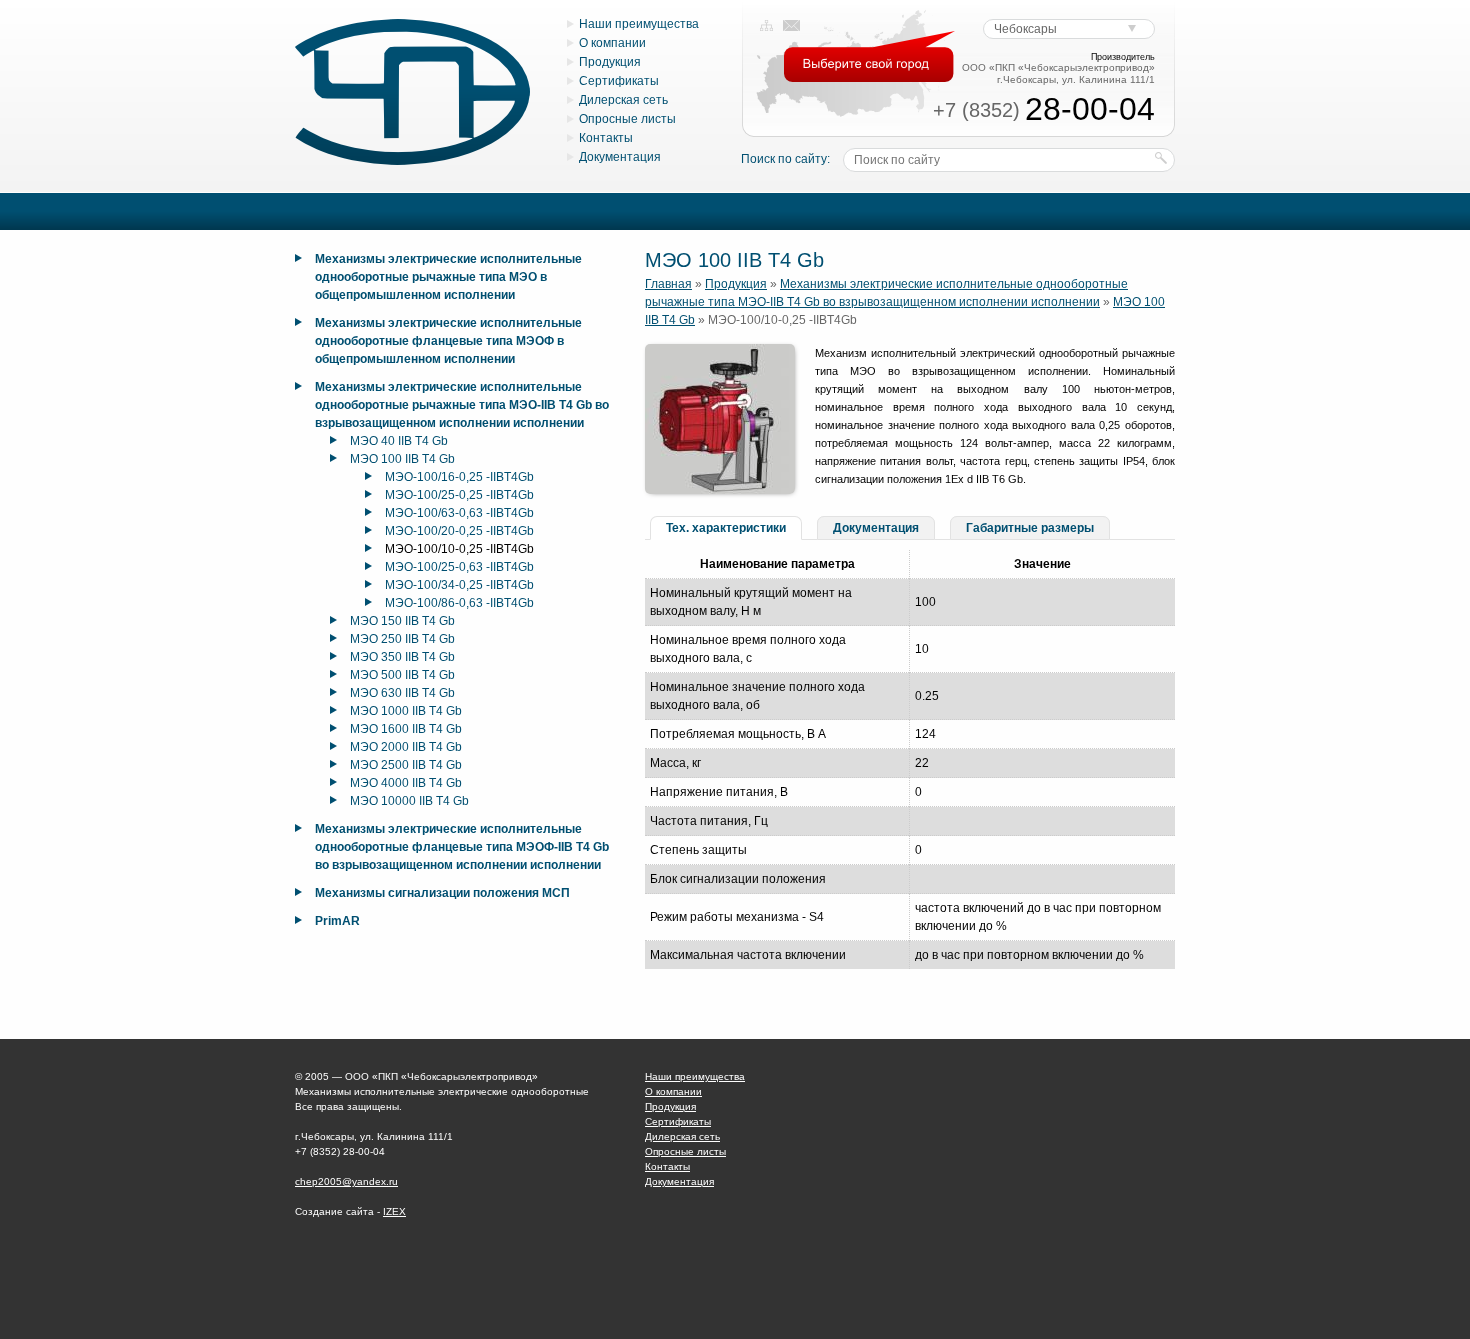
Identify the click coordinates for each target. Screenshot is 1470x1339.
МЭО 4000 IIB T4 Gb (406, 783)
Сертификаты (619, 81)
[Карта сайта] (766, 26)
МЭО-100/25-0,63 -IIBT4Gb (459, 567)
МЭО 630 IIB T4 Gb (402, 693)
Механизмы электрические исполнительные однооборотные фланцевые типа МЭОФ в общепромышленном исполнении (448, 341)
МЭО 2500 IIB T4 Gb (406, 765)
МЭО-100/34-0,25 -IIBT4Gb (459, 585)
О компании (612, 43)
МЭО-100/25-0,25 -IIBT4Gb (459, 495)
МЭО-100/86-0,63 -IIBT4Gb (459, 603)
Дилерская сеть (623, 100)
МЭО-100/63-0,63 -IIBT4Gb (459, 513)
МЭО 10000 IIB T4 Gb (409, 801)
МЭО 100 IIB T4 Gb (402, 459)
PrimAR (337, 921)
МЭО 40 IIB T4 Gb (399, 441)
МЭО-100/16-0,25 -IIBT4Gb (459, 477)
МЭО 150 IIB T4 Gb (402, 621)
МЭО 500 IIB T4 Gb (402, 675)
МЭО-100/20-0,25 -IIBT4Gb (459, 531)
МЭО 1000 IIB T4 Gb (406, 711)
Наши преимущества (639, 24)
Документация (620, 157)
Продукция (610, 62)
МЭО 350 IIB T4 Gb (402, 657)
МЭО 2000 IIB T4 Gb (406, 747)
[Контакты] (791, 26)
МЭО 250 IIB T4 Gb (402, 639)
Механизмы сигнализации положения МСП (442, 893)
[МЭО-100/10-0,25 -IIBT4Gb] (720, 490)
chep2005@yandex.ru (346, 1181)
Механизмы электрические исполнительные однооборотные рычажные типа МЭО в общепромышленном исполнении (448, 277)
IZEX (394, 1211)
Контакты (606, 138)
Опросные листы (627, 119)
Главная (668, 284)
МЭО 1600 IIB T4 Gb (406, 729)
